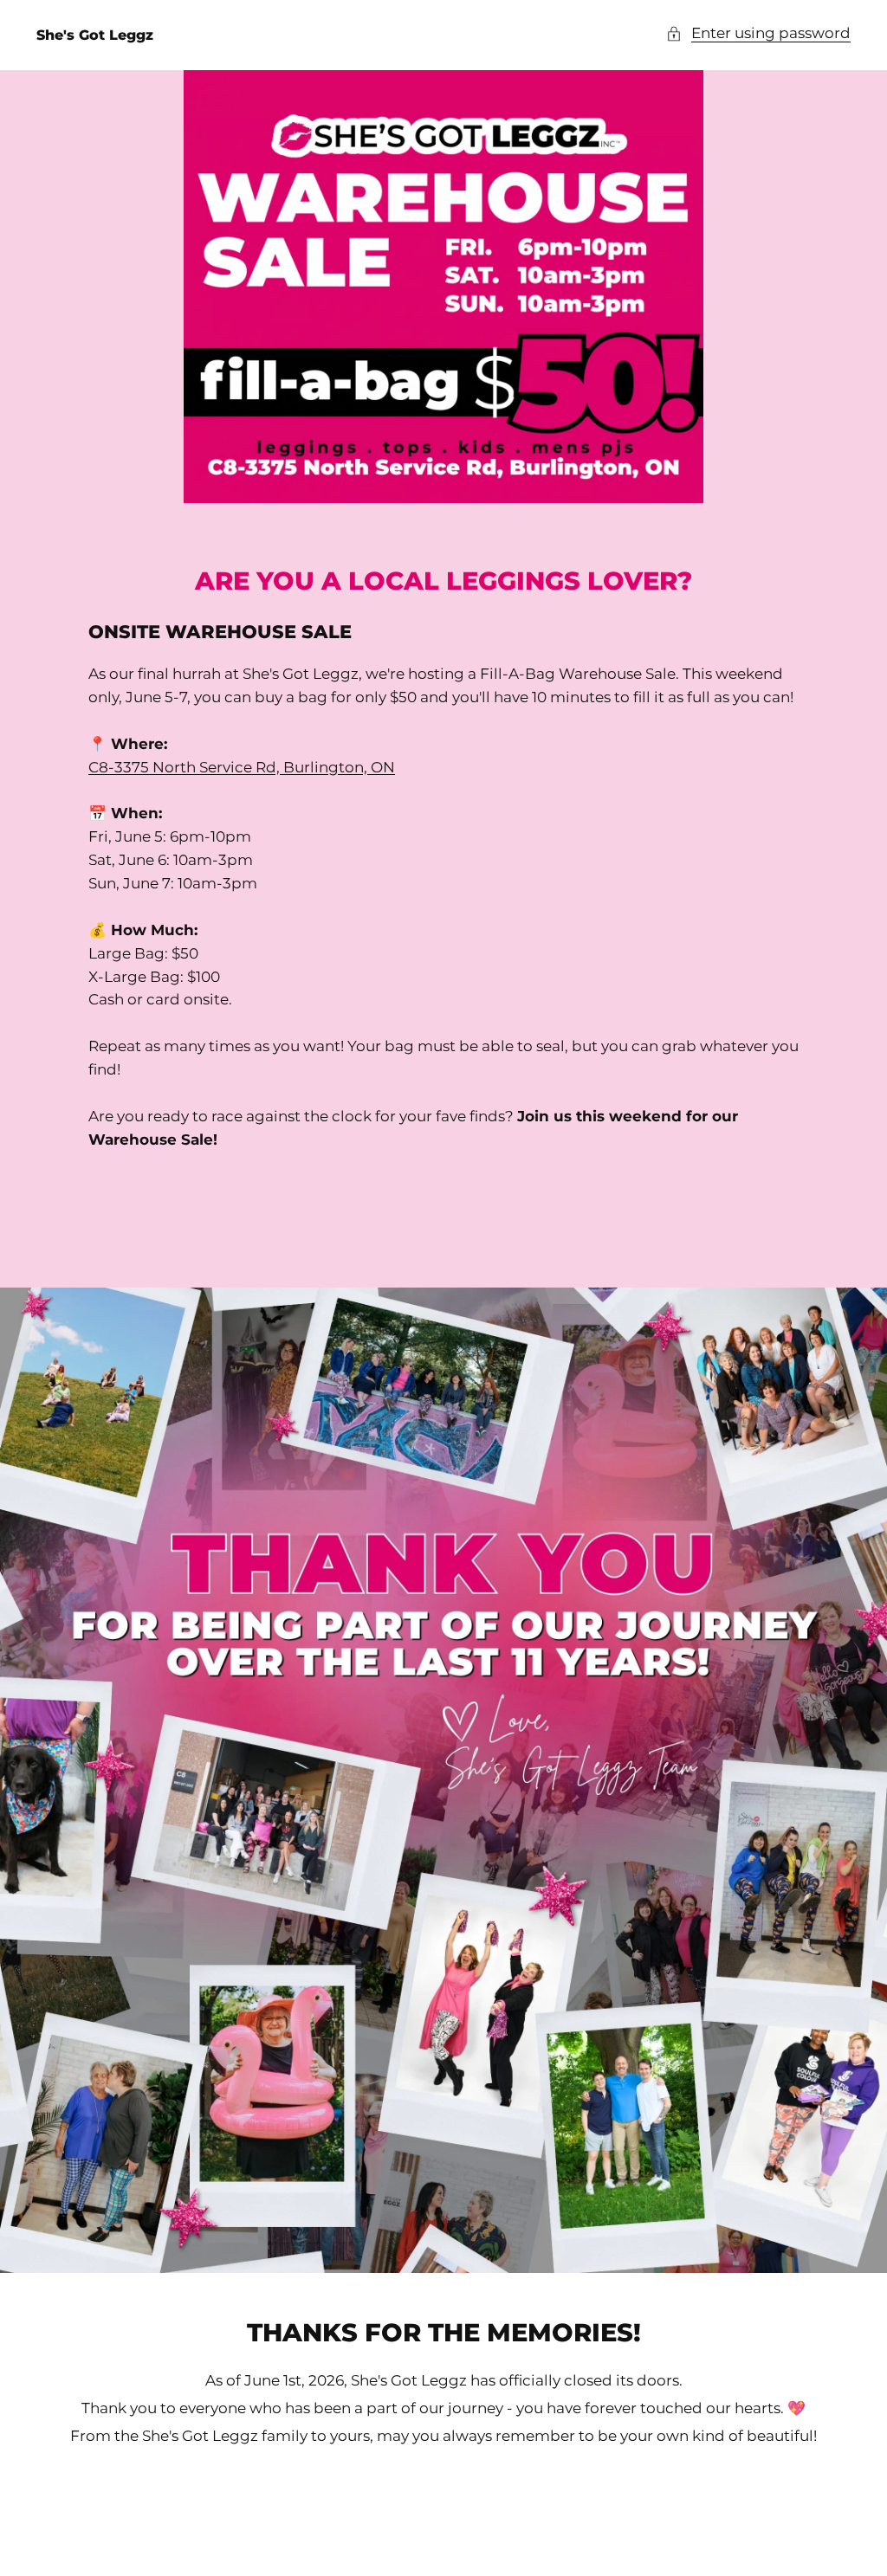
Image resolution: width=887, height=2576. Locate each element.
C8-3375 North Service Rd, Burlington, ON (242, 767)
